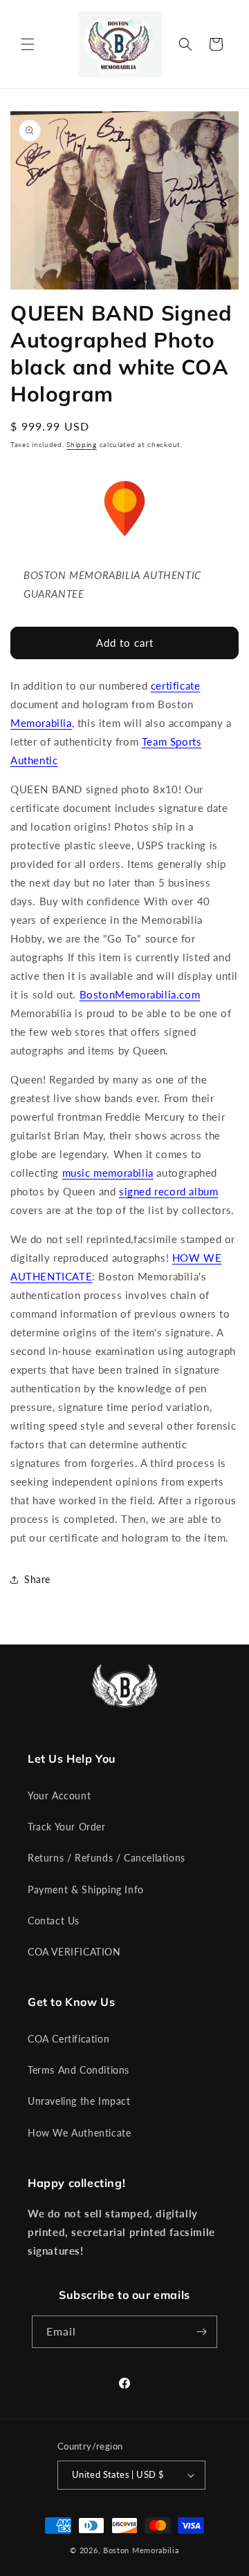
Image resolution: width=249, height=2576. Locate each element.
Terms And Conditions (79, 2070)
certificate (176, 685)
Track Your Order (67, 1827)
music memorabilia (108, 1173)
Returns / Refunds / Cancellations (107, 1858)
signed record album (168, 1191)
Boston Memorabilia (141, 2550)
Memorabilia (41, 723)
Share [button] (37, 1579)
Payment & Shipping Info (86, 1890)
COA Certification (68, 2039)
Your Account (59, 1796)
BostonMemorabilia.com (140, 994)
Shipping (82, 444)
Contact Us (54, 1921)
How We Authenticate (79, 2133)
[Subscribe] (201, 2332)
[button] (28, 44)
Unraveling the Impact (79, 2101)
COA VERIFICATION (74, 1952)
